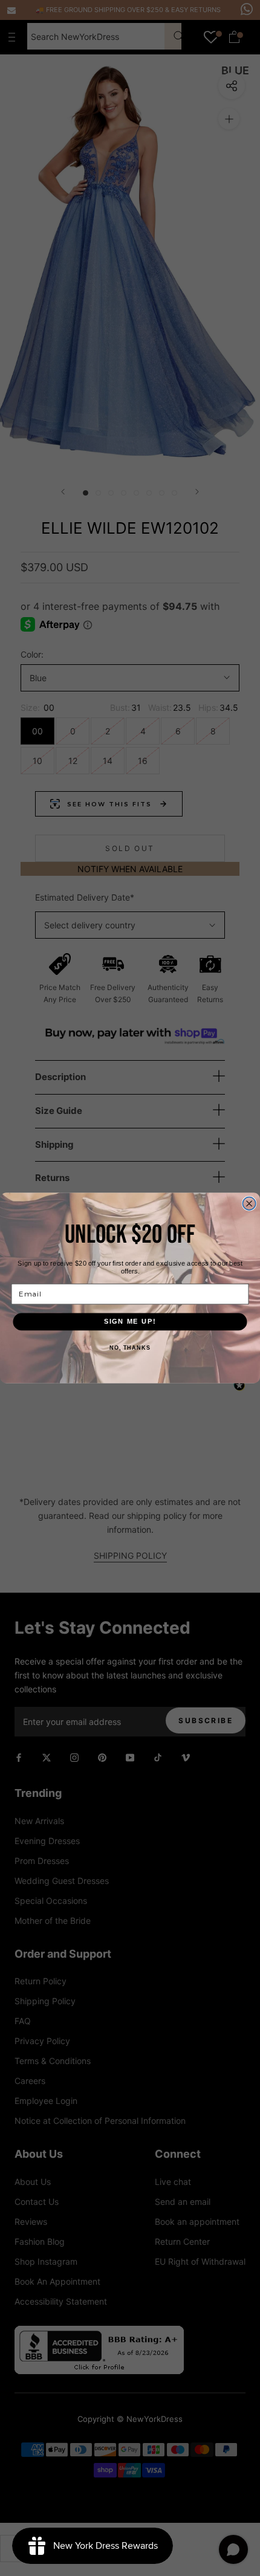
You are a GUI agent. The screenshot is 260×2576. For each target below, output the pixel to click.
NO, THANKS (130, 1348)
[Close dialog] (249, 1204)
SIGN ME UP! (130, 1321)
